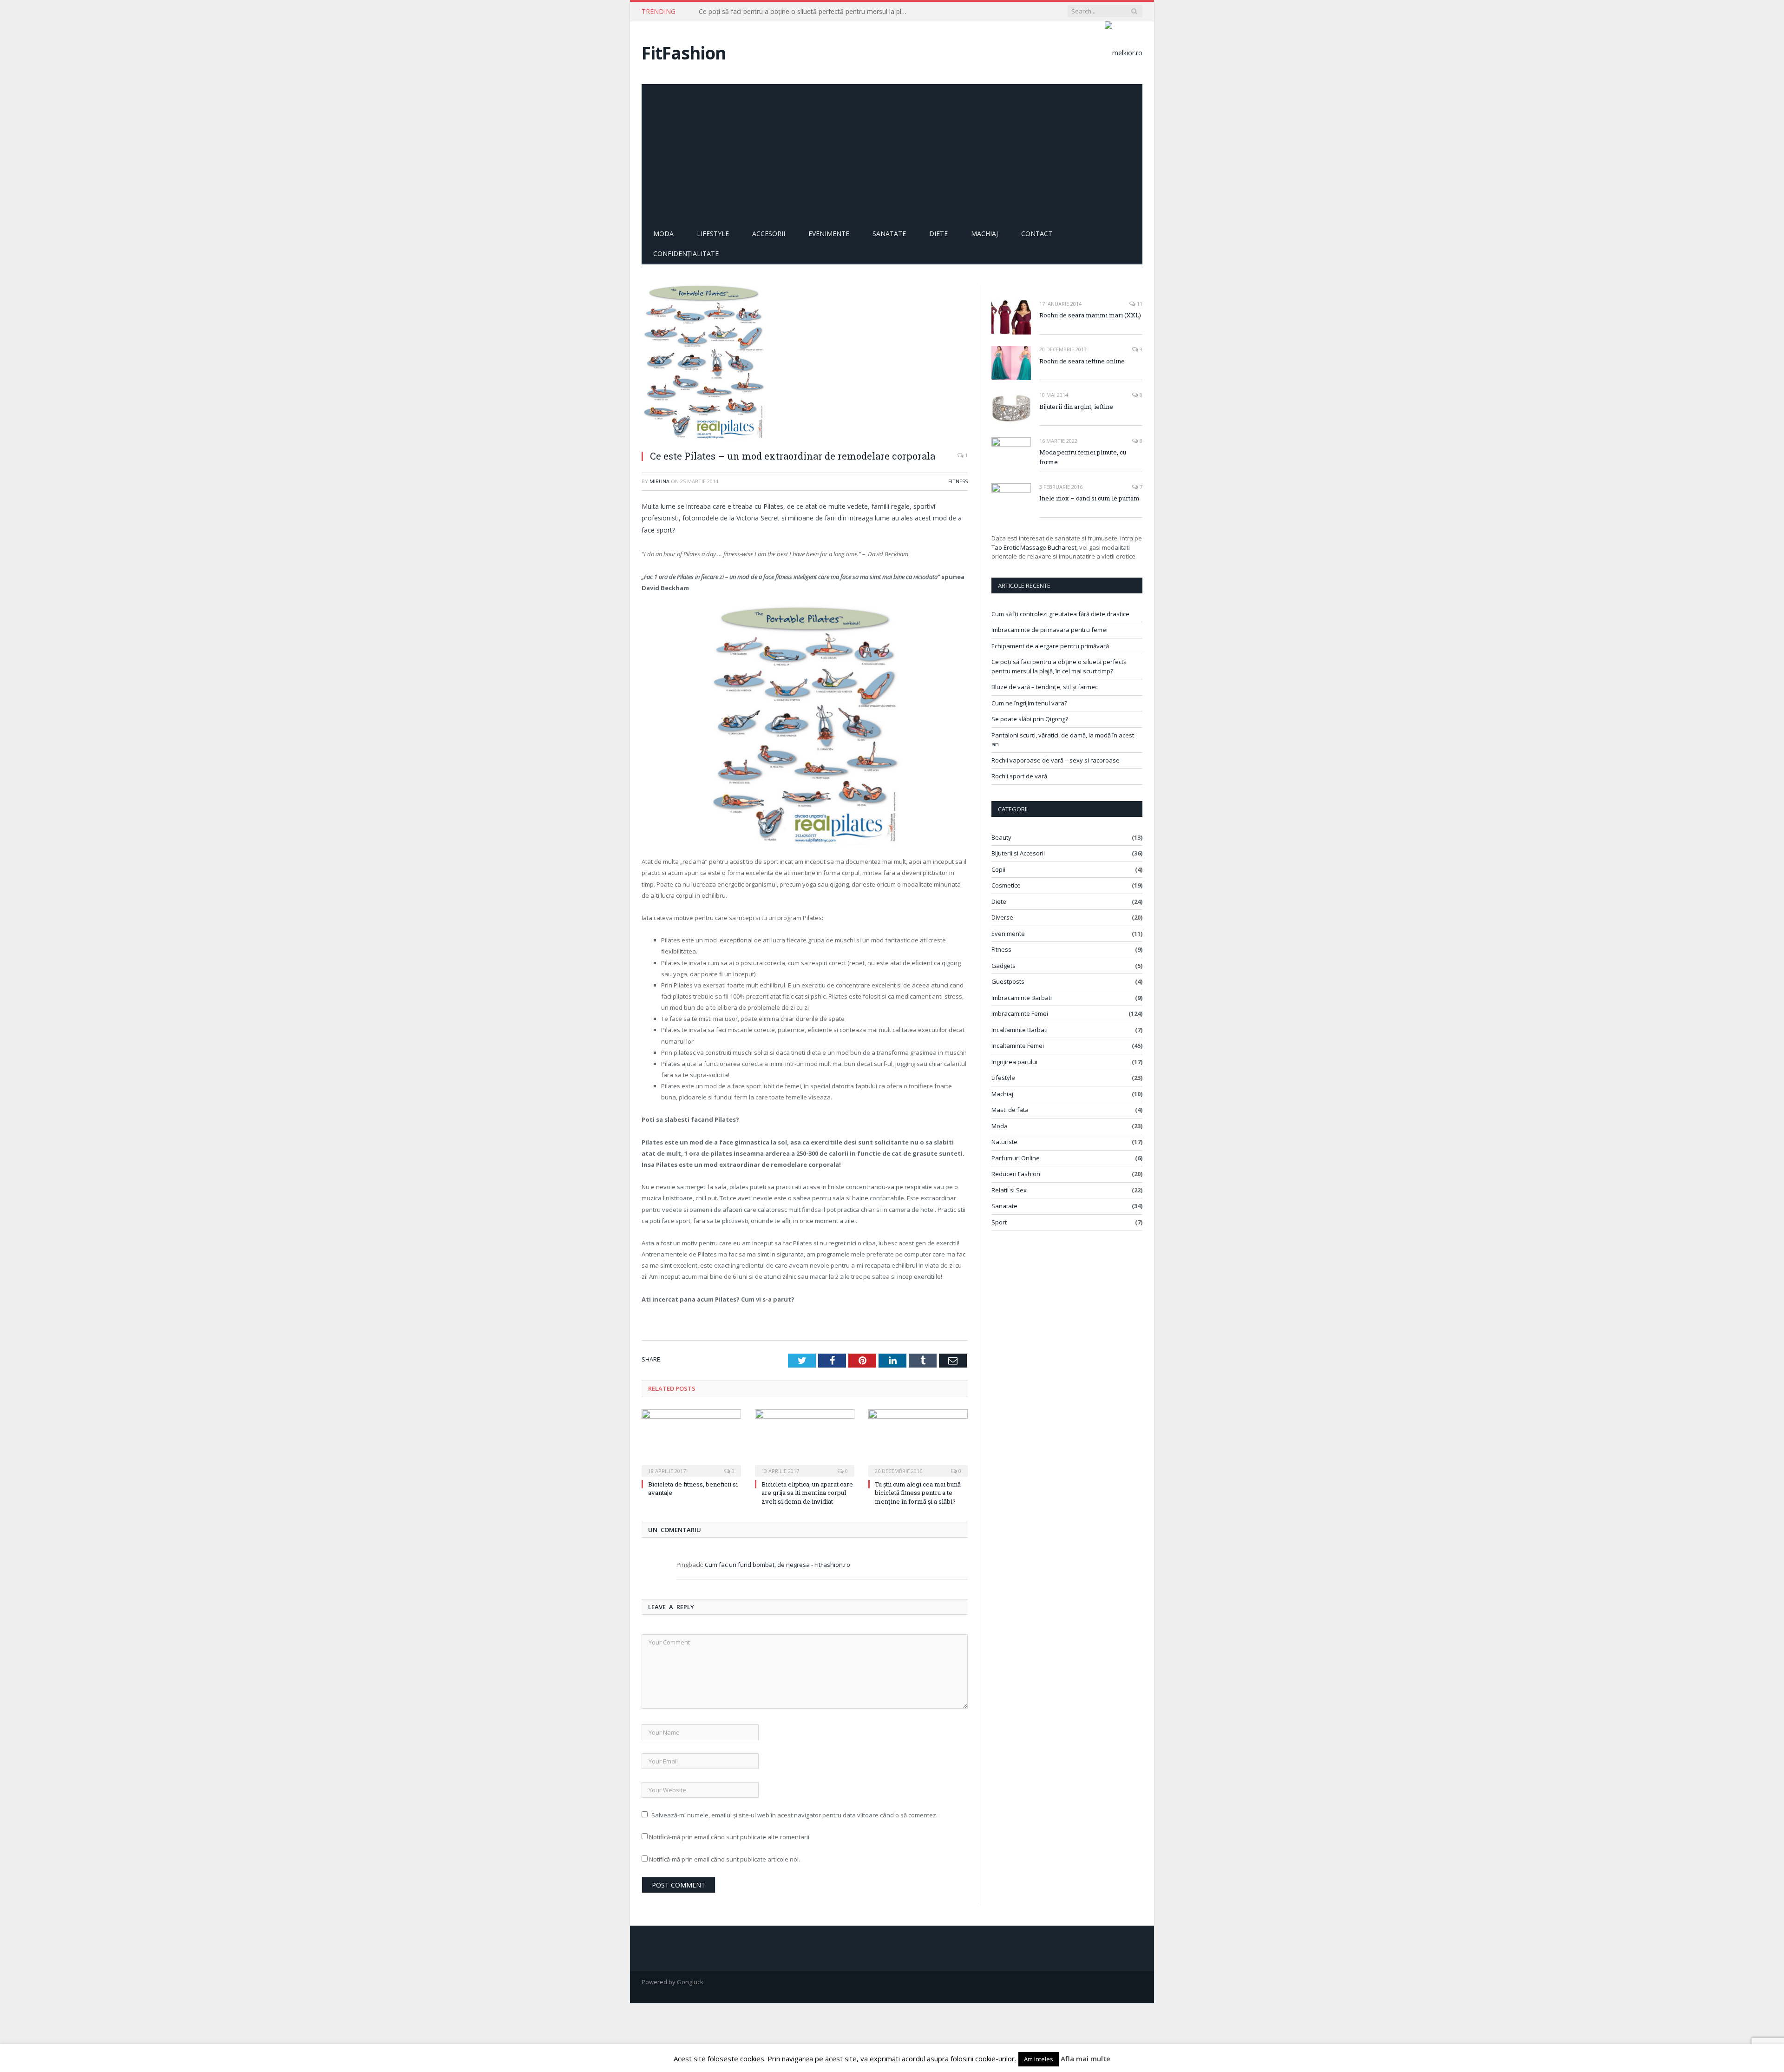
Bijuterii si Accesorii (1018, 853)
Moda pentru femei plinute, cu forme (1083, 457)
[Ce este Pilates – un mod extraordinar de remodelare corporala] (805, 363)
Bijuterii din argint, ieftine (1076, 407)
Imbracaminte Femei (1020, 1013)
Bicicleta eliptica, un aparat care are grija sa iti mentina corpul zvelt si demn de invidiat (807, 1493)
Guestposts (1008, 981)
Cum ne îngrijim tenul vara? (1029, 703)
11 (1139, 304)
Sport (999, 1222)
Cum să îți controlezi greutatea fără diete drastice (1060, 614)
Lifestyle (713, 234)
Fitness (958, 481)
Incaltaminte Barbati (1020, 1030)
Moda (663, 234)
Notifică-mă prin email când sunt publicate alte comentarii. (730, 1837)
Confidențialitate (686, 253)
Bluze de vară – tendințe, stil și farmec (1045, 687)
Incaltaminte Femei (1018, 1046)
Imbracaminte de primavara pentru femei (1049, 630)
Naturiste (1004, 1142)
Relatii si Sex (1009, 1190)
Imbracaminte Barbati (1022, 998)
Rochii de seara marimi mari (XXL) (1090, 315)
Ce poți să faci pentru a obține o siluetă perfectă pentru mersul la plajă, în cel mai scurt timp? (806, 12)
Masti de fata (1010, 1110)
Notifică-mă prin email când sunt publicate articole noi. (725, 1859)
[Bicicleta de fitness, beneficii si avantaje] (691, 1442)
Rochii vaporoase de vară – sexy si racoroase (1056, 760)
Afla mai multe (1085, 2059)
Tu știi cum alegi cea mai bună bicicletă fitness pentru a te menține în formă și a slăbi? (918, 1493)
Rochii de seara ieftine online (1082, 361)
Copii (998, 869)
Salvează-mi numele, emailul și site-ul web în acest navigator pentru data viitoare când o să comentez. (794, 1815)
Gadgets (1003, 966)
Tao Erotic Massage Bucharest (1034, 547)
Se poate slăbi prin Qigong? (1030, 719)
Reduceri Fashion (1016, 1174)
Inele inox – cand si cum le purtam (1089, 498)
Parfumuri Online (1016, 1158)
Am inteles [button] (1039, 2059)
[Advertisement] (892, 154)
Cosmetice (1006, 885)
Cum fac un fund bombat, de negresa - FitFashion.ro (777, 1565)
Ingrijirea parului (1014, 1062)
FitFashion (684, 53)
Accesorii (769, 234)
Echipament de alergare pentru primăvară (1050, 646)
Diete (938, 234)
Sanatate (889, 234)
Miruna (659, 481)
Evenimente (829, 234)
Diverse (1002, 917)
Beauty (1001, 837)
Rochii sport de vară (1019, 776)
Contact (1037, 234)
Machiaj (984, 234)
